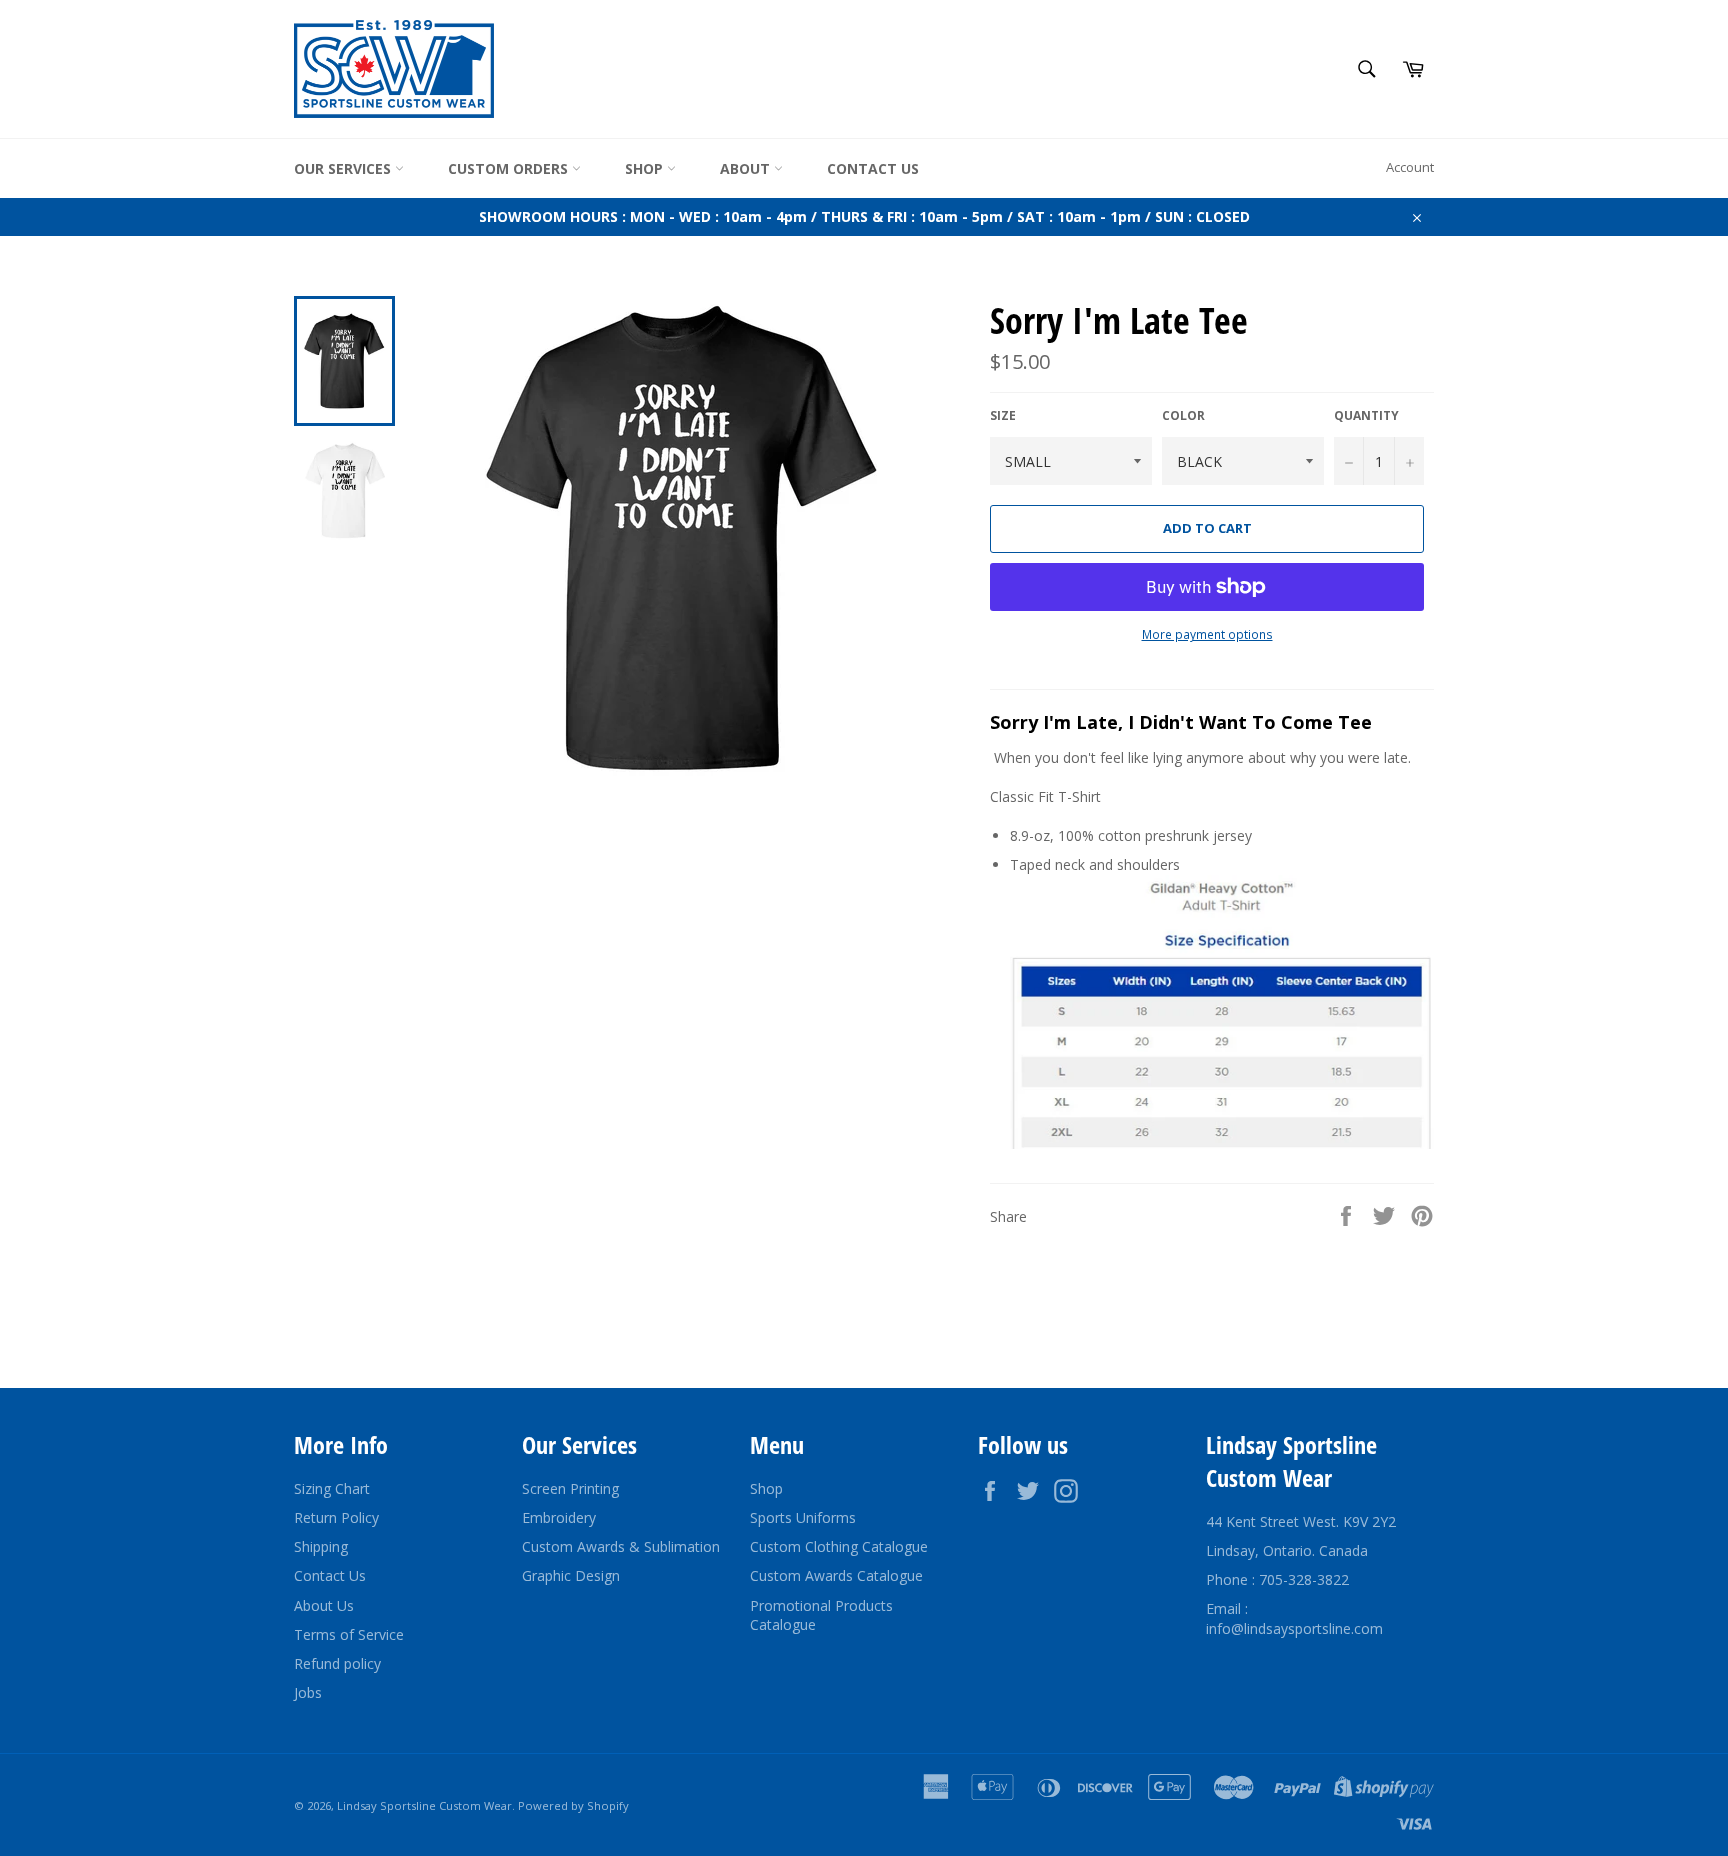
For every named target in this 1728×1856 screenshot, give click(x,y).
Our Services (344, 168)
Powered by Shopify (573, 1805)
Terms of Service (349, 1634)
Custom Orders (510, 168)
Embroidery (559, 1517)
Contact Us (873, 168)
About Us (324, 1605)
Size (1003, 416)
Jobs (308, 1692)
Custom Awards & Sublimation (621, 1546)
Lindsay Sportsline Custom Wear (424, 1805)
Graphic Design (571, 1575)
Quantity (1366, 416)
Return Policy (336, 1517)
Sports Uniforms (803, 1517)
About (747, 168)
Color (1183, 416)
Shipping (321, 1546)
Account (1410, 167)
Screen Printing (570, 1488)
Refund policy (337, 1663)
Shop (646, 168)
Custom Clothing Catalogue (839, 1546)
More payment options (1207, 635)
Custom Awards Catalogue (836, 1575)
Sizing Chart (332, 1488)
